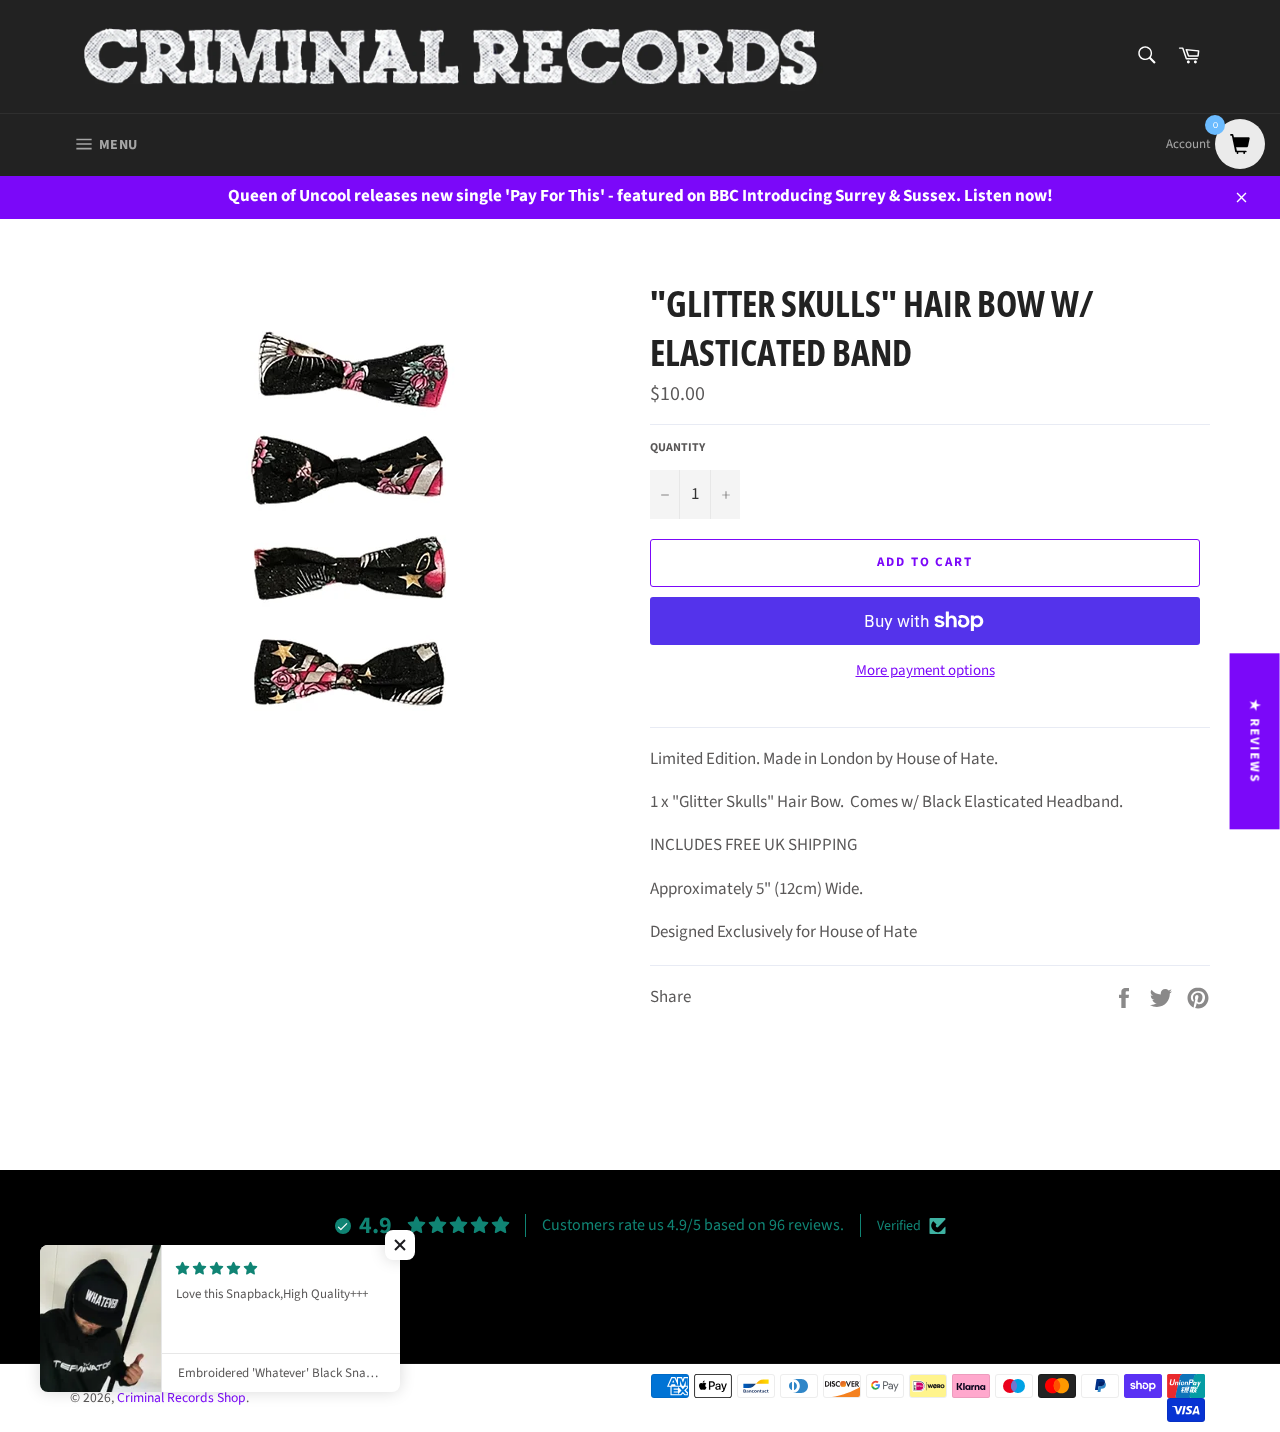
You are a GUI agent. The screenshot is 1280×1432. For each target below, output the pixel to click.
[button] (400, 1245)
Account (1188, 144)
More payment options (925, 671)
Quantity (677, 448)
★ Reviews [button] (1255, 741)
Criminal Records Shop (181, 1397)
